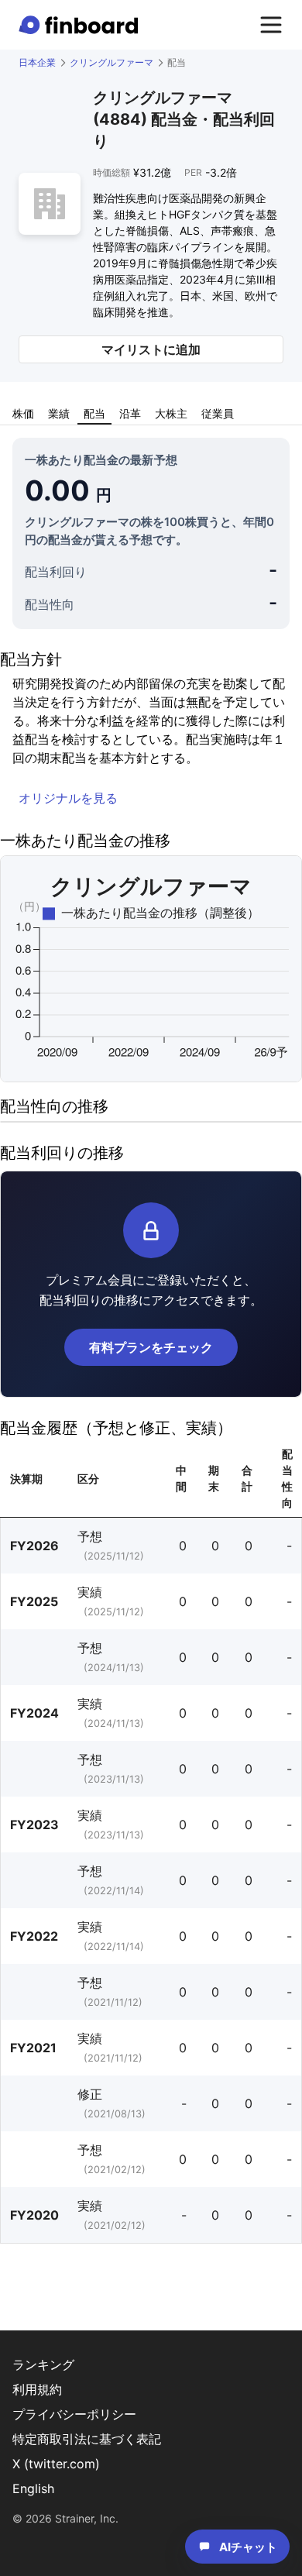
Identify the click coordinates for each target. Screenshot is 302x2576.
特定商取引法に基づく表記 (87, 2439)
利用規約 (37, 2389)
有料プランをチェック (151, 1347)
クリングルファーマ (112, 62)
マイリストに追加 (151, 349)
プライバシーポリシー (74, 2414)
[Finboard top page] (81, 25)
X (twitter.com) (56, 2464)
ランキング (43, 2364)
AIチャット (248, 2547)
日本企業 (37, 62)
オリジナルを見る (68, 798)
